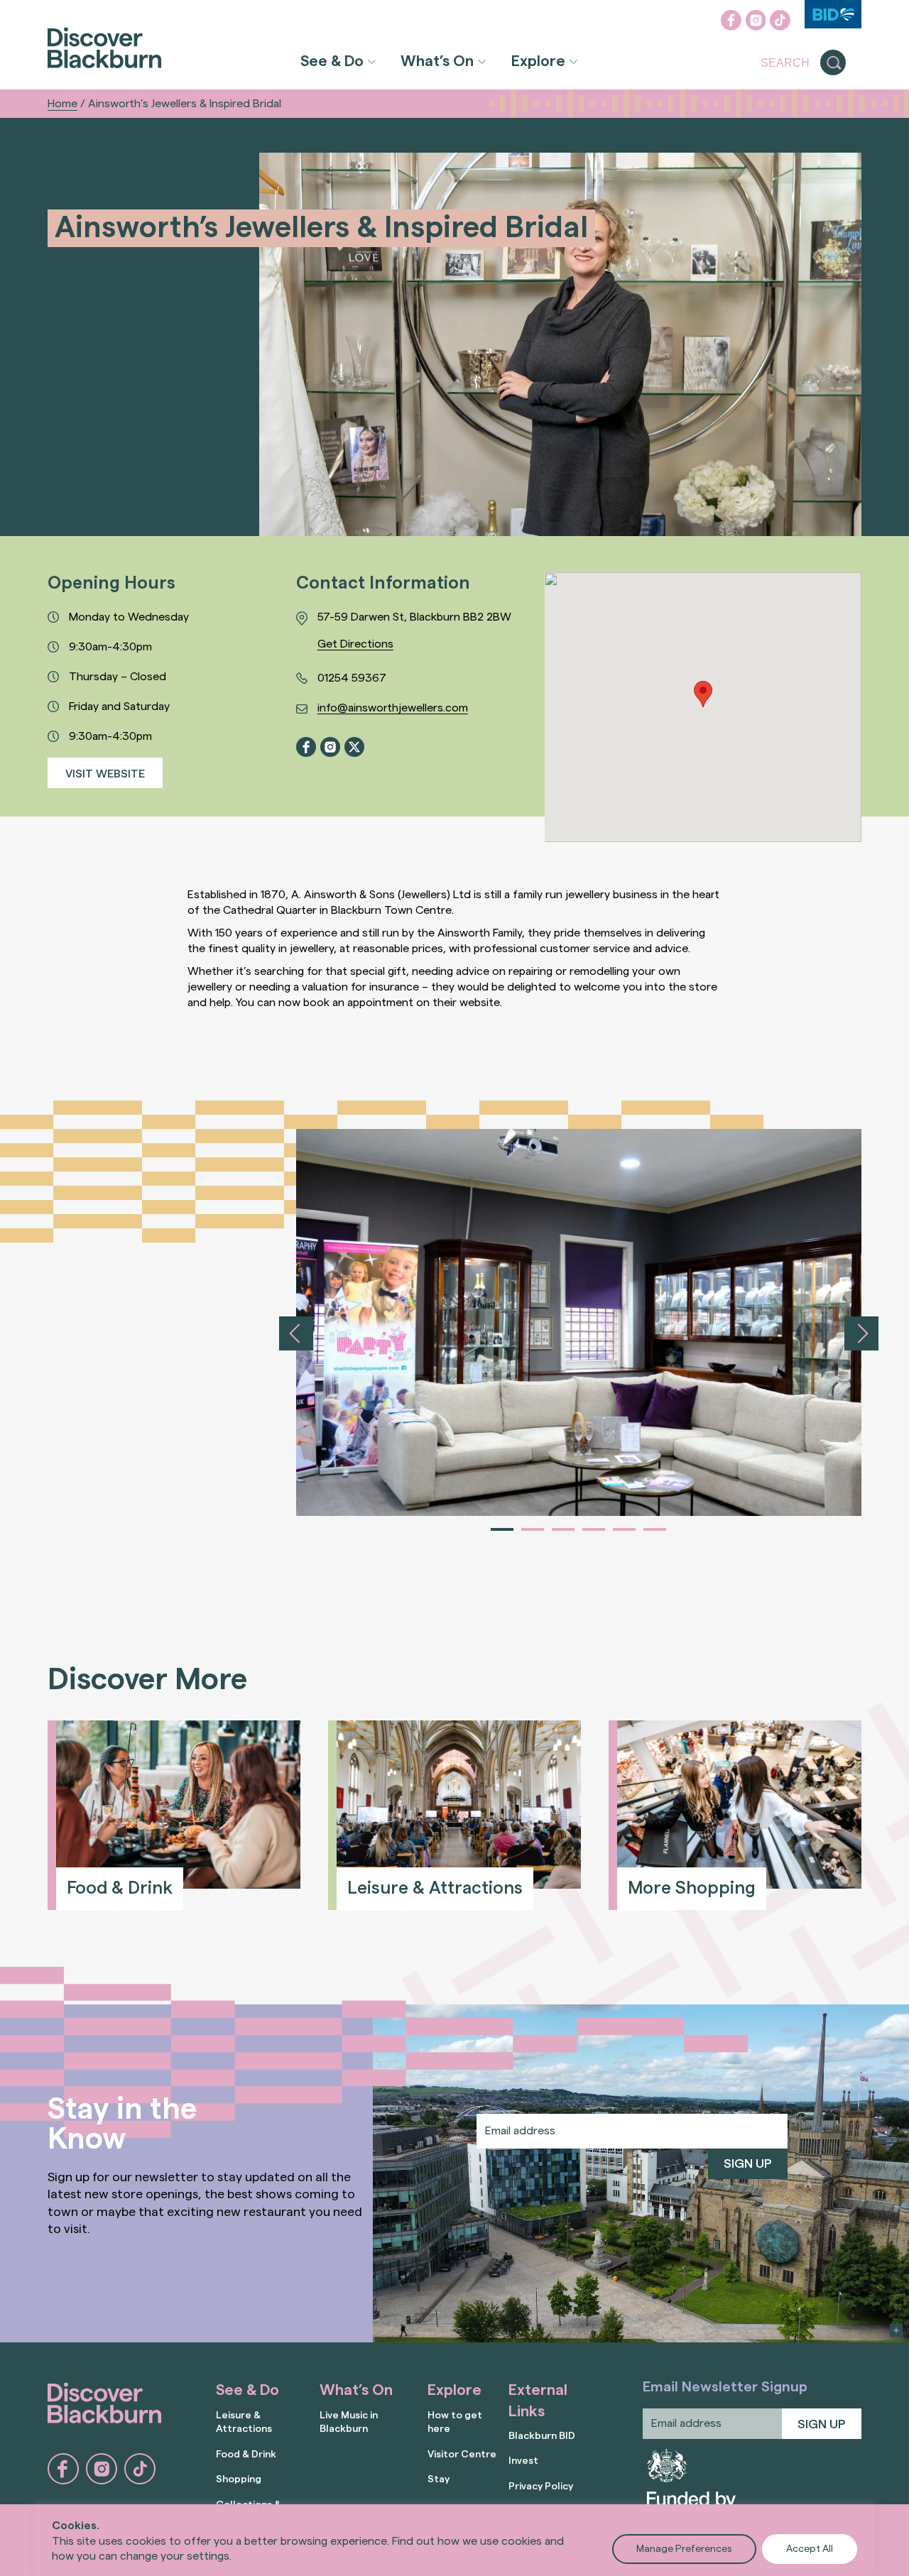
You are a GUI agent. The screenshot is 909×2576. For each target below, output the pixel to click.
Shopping (239, 2479)
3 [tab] (563, 1529)
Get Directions (355, 644)
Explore (538, 61)
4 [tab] (594, 1529)
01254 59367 (352, 678)
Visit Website (105, 774)
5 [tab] (624, 1529)
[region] (454, 2540)
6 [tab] (655, 1529)
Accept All (810, 2549)
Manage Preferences (684, 2549)
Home (62, 104)
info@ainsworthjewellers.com (393, 708)
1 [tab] (502, 1529)
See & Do (332, 61)
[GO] (833, 63)
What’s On (437, 61)
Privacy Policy (541, 2486)
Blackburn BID (542, 2436)
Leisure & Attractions (244, 2422)
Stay (439, 2479)
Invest (523, 2461)
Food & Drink (246, 2454)
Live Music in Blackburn (349, 2422)
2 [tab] (533, 1529)
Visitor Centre (462, 2454)
